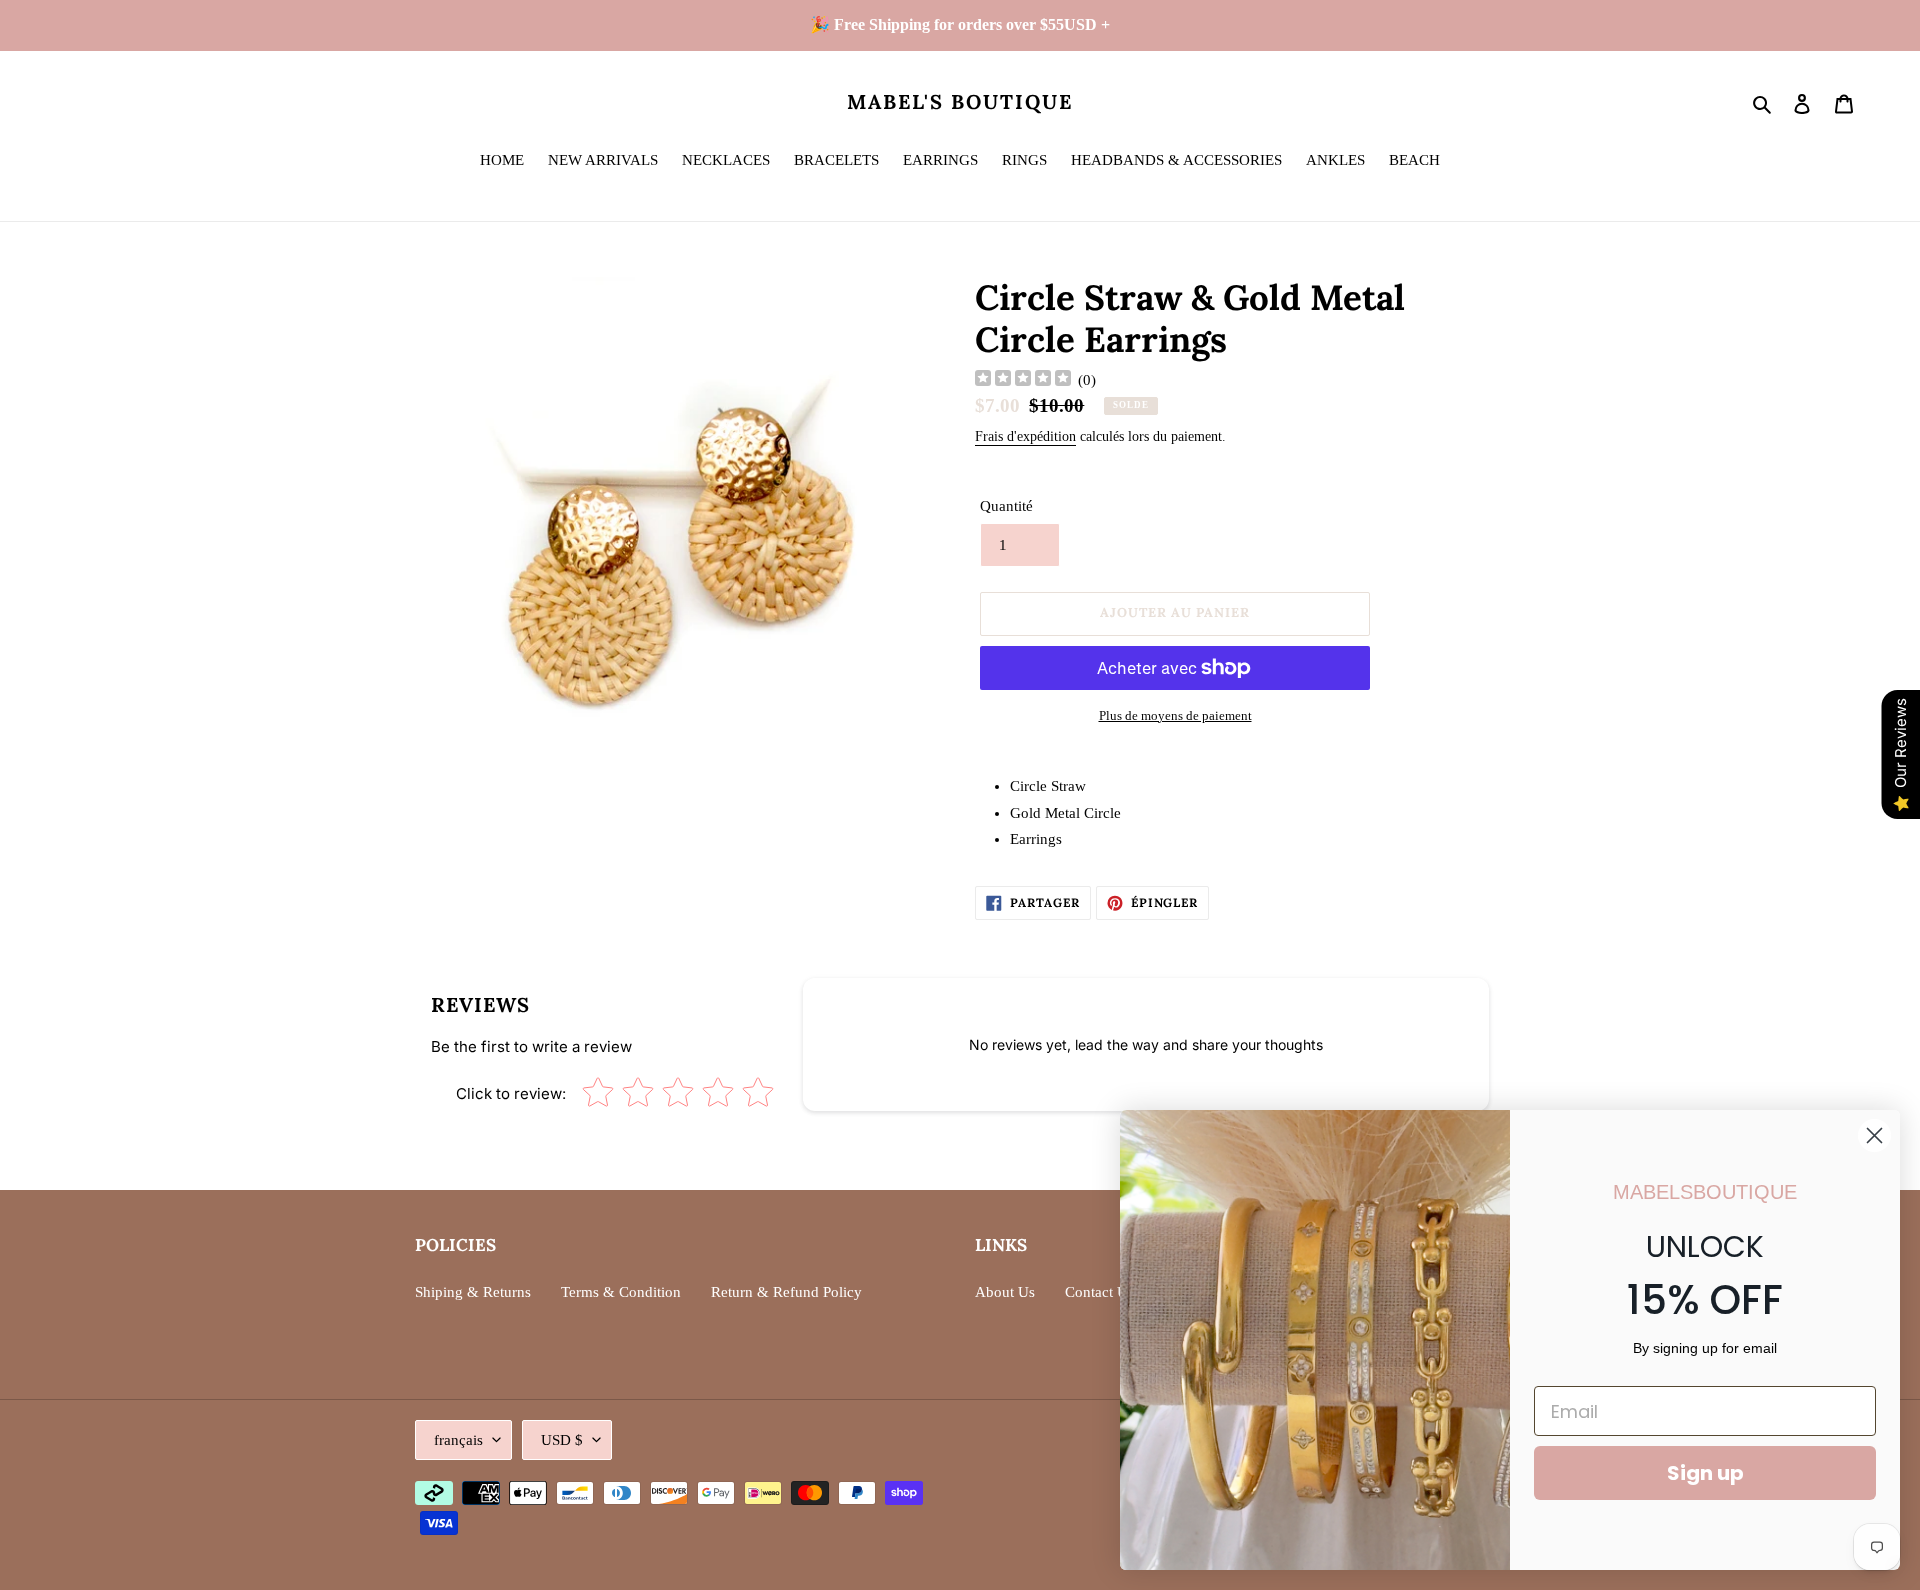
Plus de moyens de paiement (1175, 715)
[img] (1023, 380)
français (458, 1440)
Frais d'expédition (1025, 436)
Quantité (1006, 506)
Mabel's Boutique (960, 102)
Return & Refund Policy (786, 1292)
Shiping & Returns (473, 1292)
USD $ (562, 1440)
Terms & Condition (621, 1292)
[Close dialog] (1874, 1135)
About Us (1005, 1292)
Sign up (1705, 1473)
